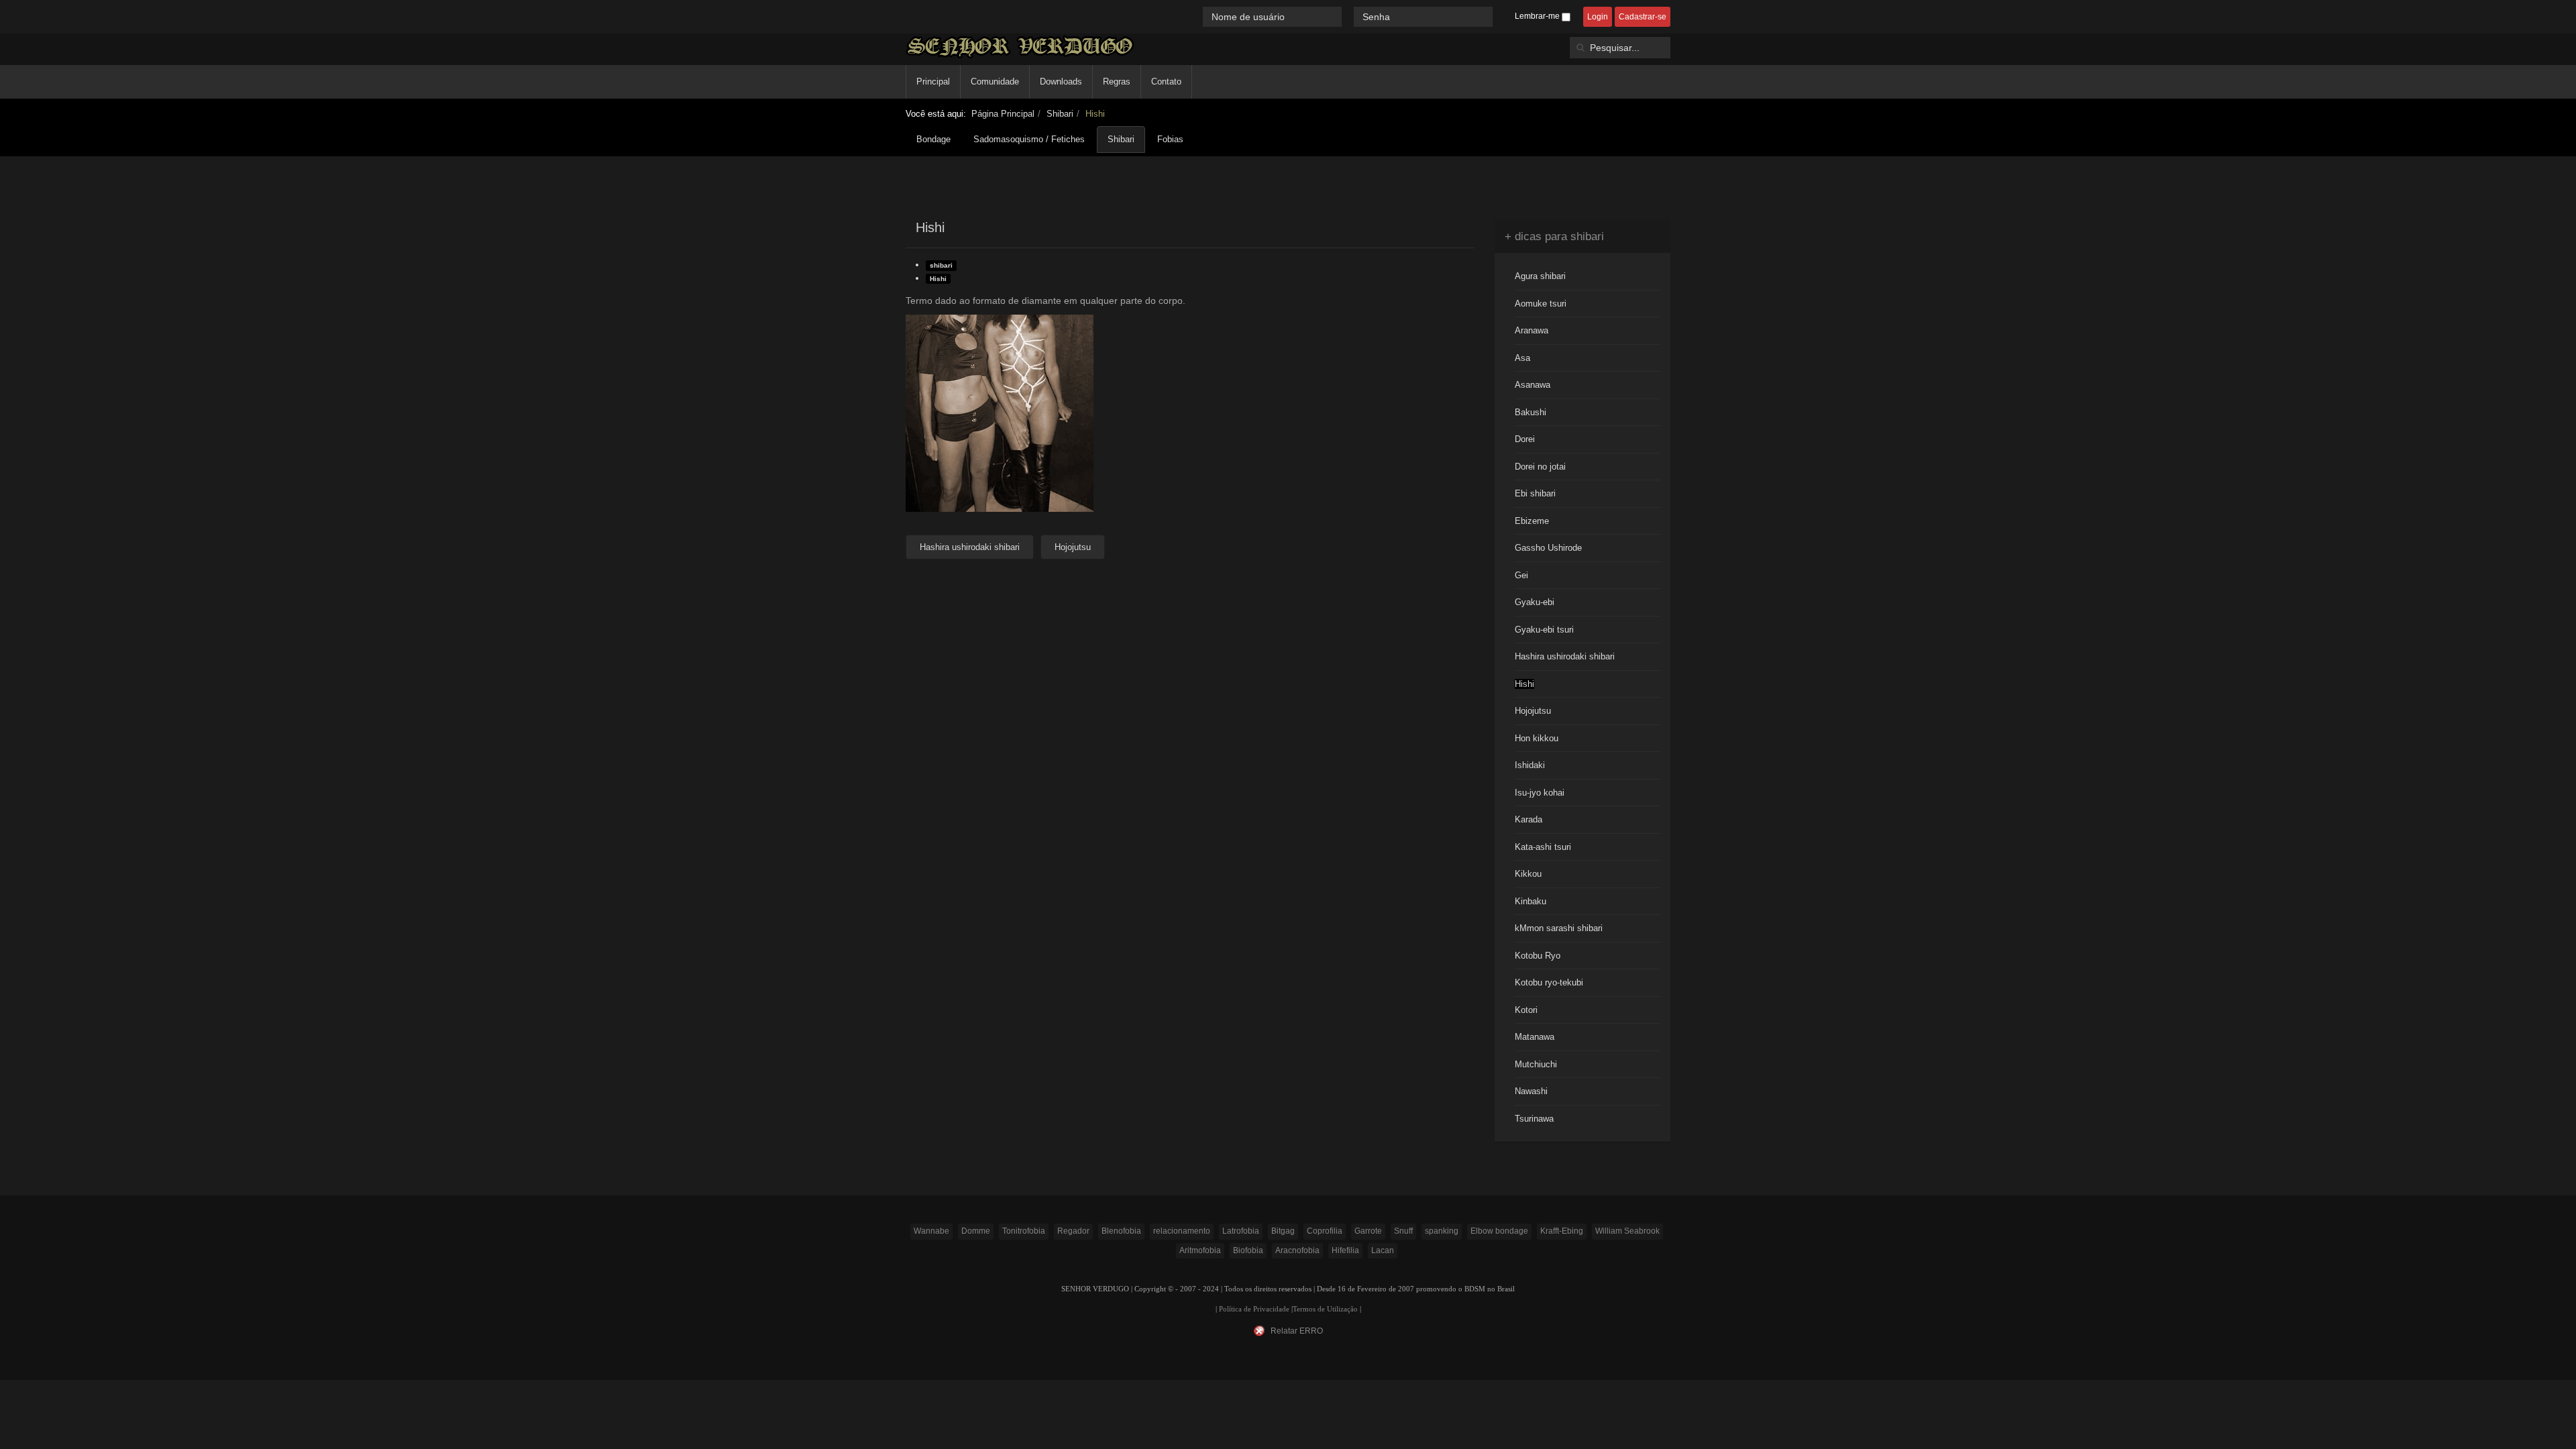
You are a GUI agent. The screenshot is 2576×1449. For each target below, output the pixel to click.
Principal (933, 82)
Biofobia (1248, 1250)
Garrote (1368, 1231)
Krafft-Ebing (1562, 1231)
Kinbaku (1531, 901)
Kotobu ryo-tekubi (1549, 982)
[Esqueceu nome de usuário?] (1349, 16)
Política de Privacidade (1254, 1309)
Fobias (1170, 139)
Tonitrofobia (1024, 1231)
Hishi (938, 279)
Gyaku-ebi (1535, 602)
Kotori (1526, 1010)
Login (1598, 17)
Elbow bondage (1499, 1231)
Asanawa (1533, 385)
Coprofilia (1325, 1231)
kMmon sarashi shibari (1559, 928)
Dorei (1525, 439)
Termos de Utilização (1325, 1309)
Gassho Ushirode (1548, 548)
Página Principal (1003, 114)
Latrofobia (1241, 1231)
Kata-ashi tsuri (1543, 847)
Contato (1166, 82)
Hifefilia (1345, 1250)
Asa (1522, 358)
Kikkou (1528, 874)
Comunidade (995, 82)
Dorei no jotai (1540, 467)
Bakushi (1531, 412)
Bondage (933, 139)
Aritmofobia (1200, 1250)
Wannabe (931, 1231)
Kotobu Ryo (1538, 956)
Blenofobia (1121, 1231)
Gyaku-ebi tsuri (1544, 630)
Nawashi (1531, 1091)
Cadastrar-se (1643, 17)
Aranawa (1532, 330)
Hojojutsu (1533, 711)
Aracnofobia (1297, 1250)
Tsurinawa (1534, 1119)
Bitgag (1283, 1231)
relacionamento (1182, 1231)
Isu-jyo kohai (1540, 793)
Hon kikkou (1537, 738)
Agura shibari (1540, 276)
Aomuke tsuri (1541, 304)
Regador (1073, 1231)
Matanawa (1535, 1037)
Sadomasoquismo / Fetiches (1029, 139)
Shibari (1060, 114)
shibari (941, 265)
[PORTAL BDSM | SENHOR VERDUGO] (1020, 47)
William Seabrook (1627, 1231)
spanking (1442, 1231)
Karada (1528, 819)
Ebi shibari (1535, 493)
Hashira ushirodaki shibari (1565, 656)
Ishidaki (1530, 765)
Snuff (1403, 1231)
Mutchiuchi (1536, 1064)
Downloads (1061, 82)
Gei (1521, 575)
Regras (1117, 82)
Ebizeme (1532, 521)
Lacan (1383, 1250)
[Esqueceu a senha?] (1499, 16)
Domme (976, 1231)
